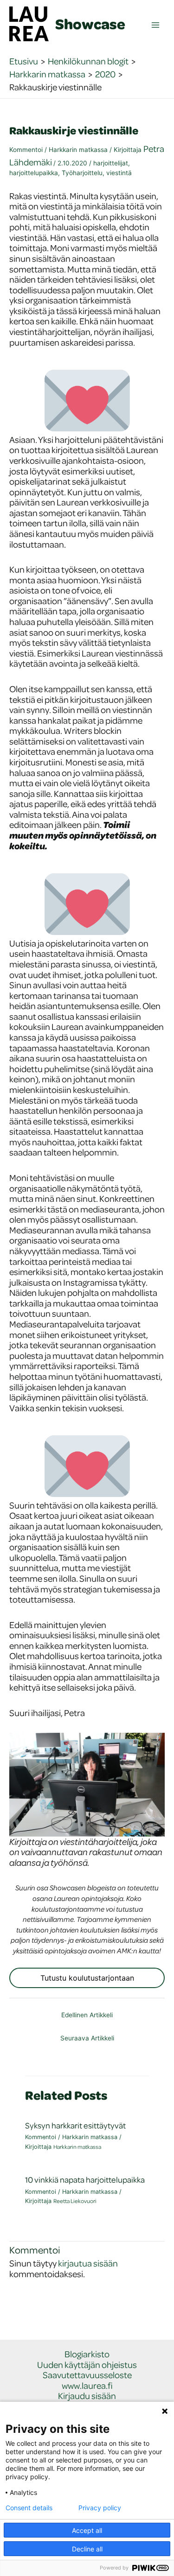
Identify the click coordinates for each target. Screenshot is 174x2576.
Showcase (90, 24)
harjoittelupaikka (34, 173)
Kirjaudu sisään (87, 2396)
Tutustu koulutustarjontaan (87, 1978)
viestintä (119, 173)
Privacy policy (100, 2508)
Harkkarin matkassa (78, 150)
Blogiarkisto (87, 2354)
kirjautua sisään (88, 2263)
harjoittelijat (111, 163)
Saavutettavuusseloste (87, 2375)
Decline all (87, 2549)
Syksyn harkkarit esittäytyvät (75, 2125)
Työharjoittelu (82, 173)
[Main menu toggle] (156, 25)
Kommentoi (26, 150)
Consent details (29, 2508)
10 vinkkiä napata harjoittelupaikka (85, 2180)
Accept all (87, 2530)
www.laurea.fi (87, 2386)
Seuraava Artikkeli (87, 2038)
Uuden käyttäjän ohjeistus (87, 2365)
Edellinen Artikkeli (87, 2015)
